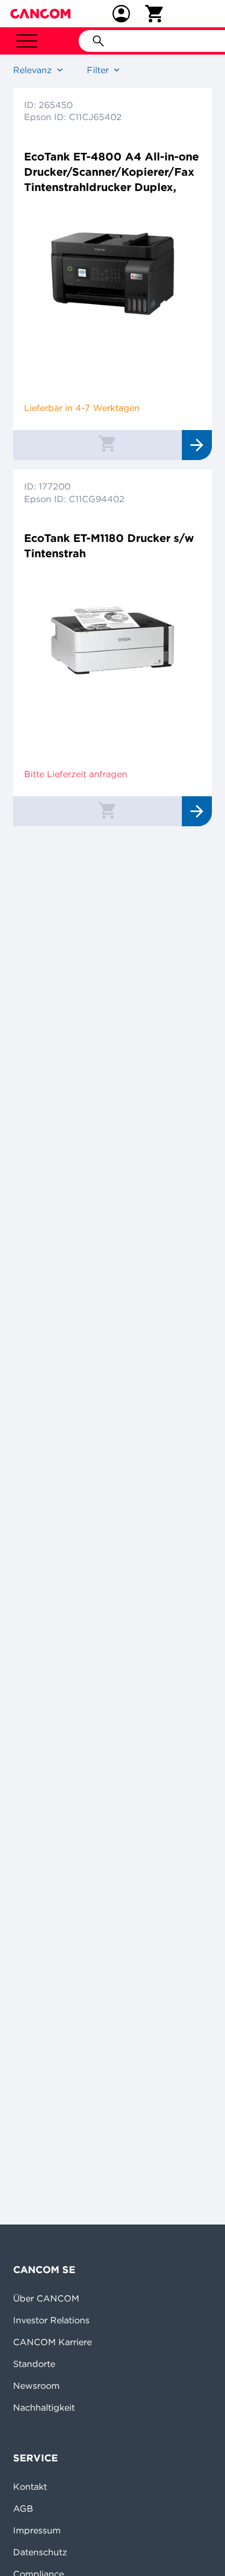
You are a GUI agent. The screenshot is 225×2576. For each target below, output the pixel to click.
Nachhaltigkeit (44, 2407)
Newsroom (36, 2386)
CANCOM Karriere (52, 2342)
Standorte (34, 2364)
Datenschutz (40, 2552)
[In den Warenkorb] (107, 443)
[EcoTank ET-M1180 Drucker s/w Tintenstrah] (112, 640)
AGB (23, 2508)
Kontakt (30, 2486)
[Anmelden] (121, 14)
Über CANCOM (46, 2298)
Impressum (37, 2530)
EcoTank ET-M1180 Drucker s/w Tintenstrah (109, 545)
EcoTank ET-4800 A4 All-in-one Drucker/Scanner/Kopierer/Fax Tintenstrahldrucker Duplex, (111, 172)
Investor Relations (51, 2320)
